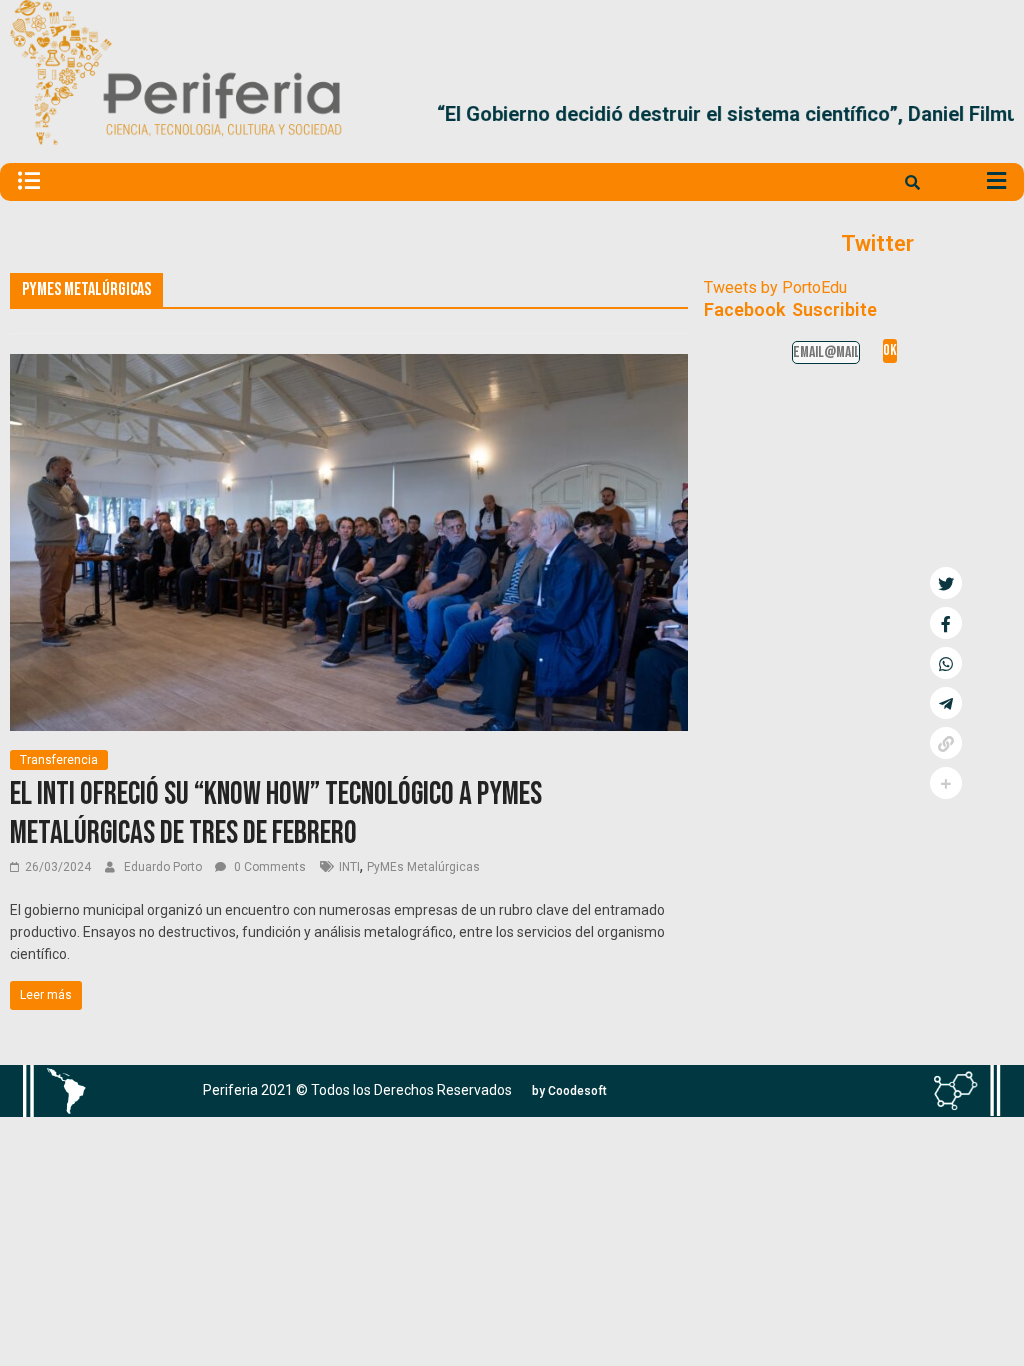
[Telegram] (946, 703)
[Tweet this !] (946, 583)
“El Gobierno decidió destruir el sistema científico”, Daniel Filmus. (659, 122)
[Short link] (946, 743)
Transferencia (59, 760)
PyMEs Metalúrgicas (423, 867)
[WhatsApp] (946, 663)
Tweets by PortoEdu (775, 287)
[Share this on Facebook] (946, 623)
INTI (349, 867)
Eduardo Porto (164, 867)
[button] (990, 122)
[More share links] (946, 783)
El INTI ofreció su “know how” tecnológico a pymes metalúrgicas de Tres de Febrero (276, 813)
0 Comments (268, 867)
